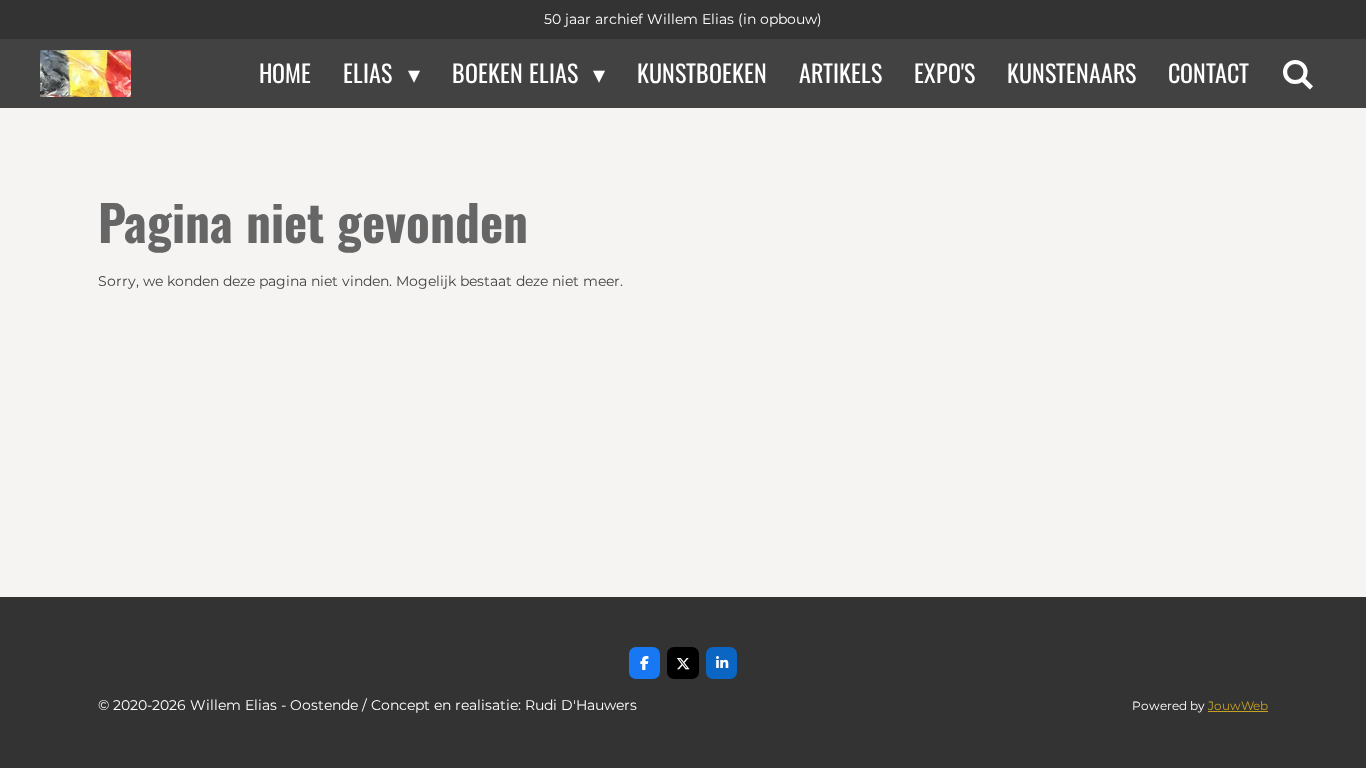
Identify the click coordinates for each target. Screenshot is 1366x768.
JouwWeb (1238, 706)
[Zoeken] (1298, 73)
